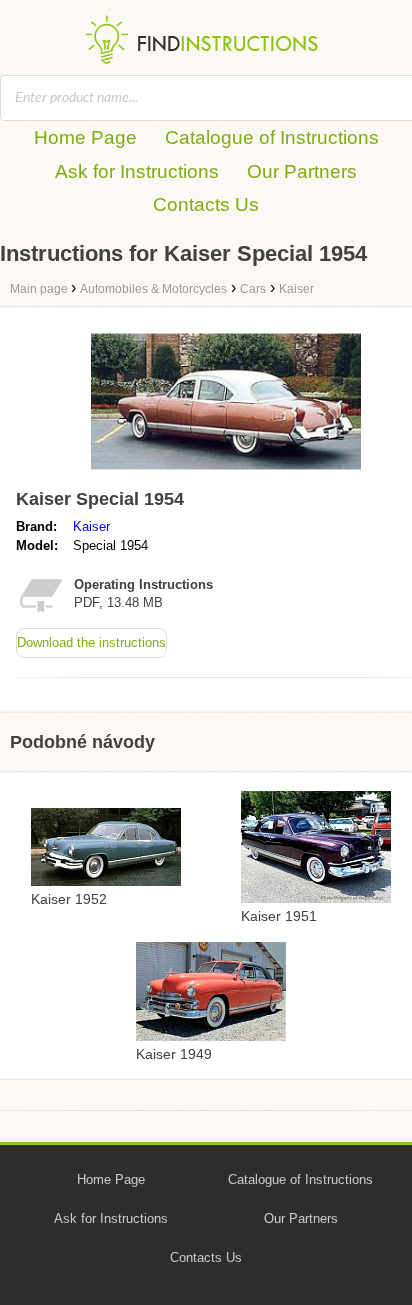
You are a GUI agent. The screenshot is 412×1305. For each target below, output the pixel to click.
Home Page (85, 137)
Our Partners (302, 171)
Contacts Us (206, 204)
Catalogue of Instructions (272, 137)
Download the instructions (91, 642)
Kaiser (91, 526)
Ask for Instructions (137, 171)
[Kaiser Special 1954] (226, 471)
